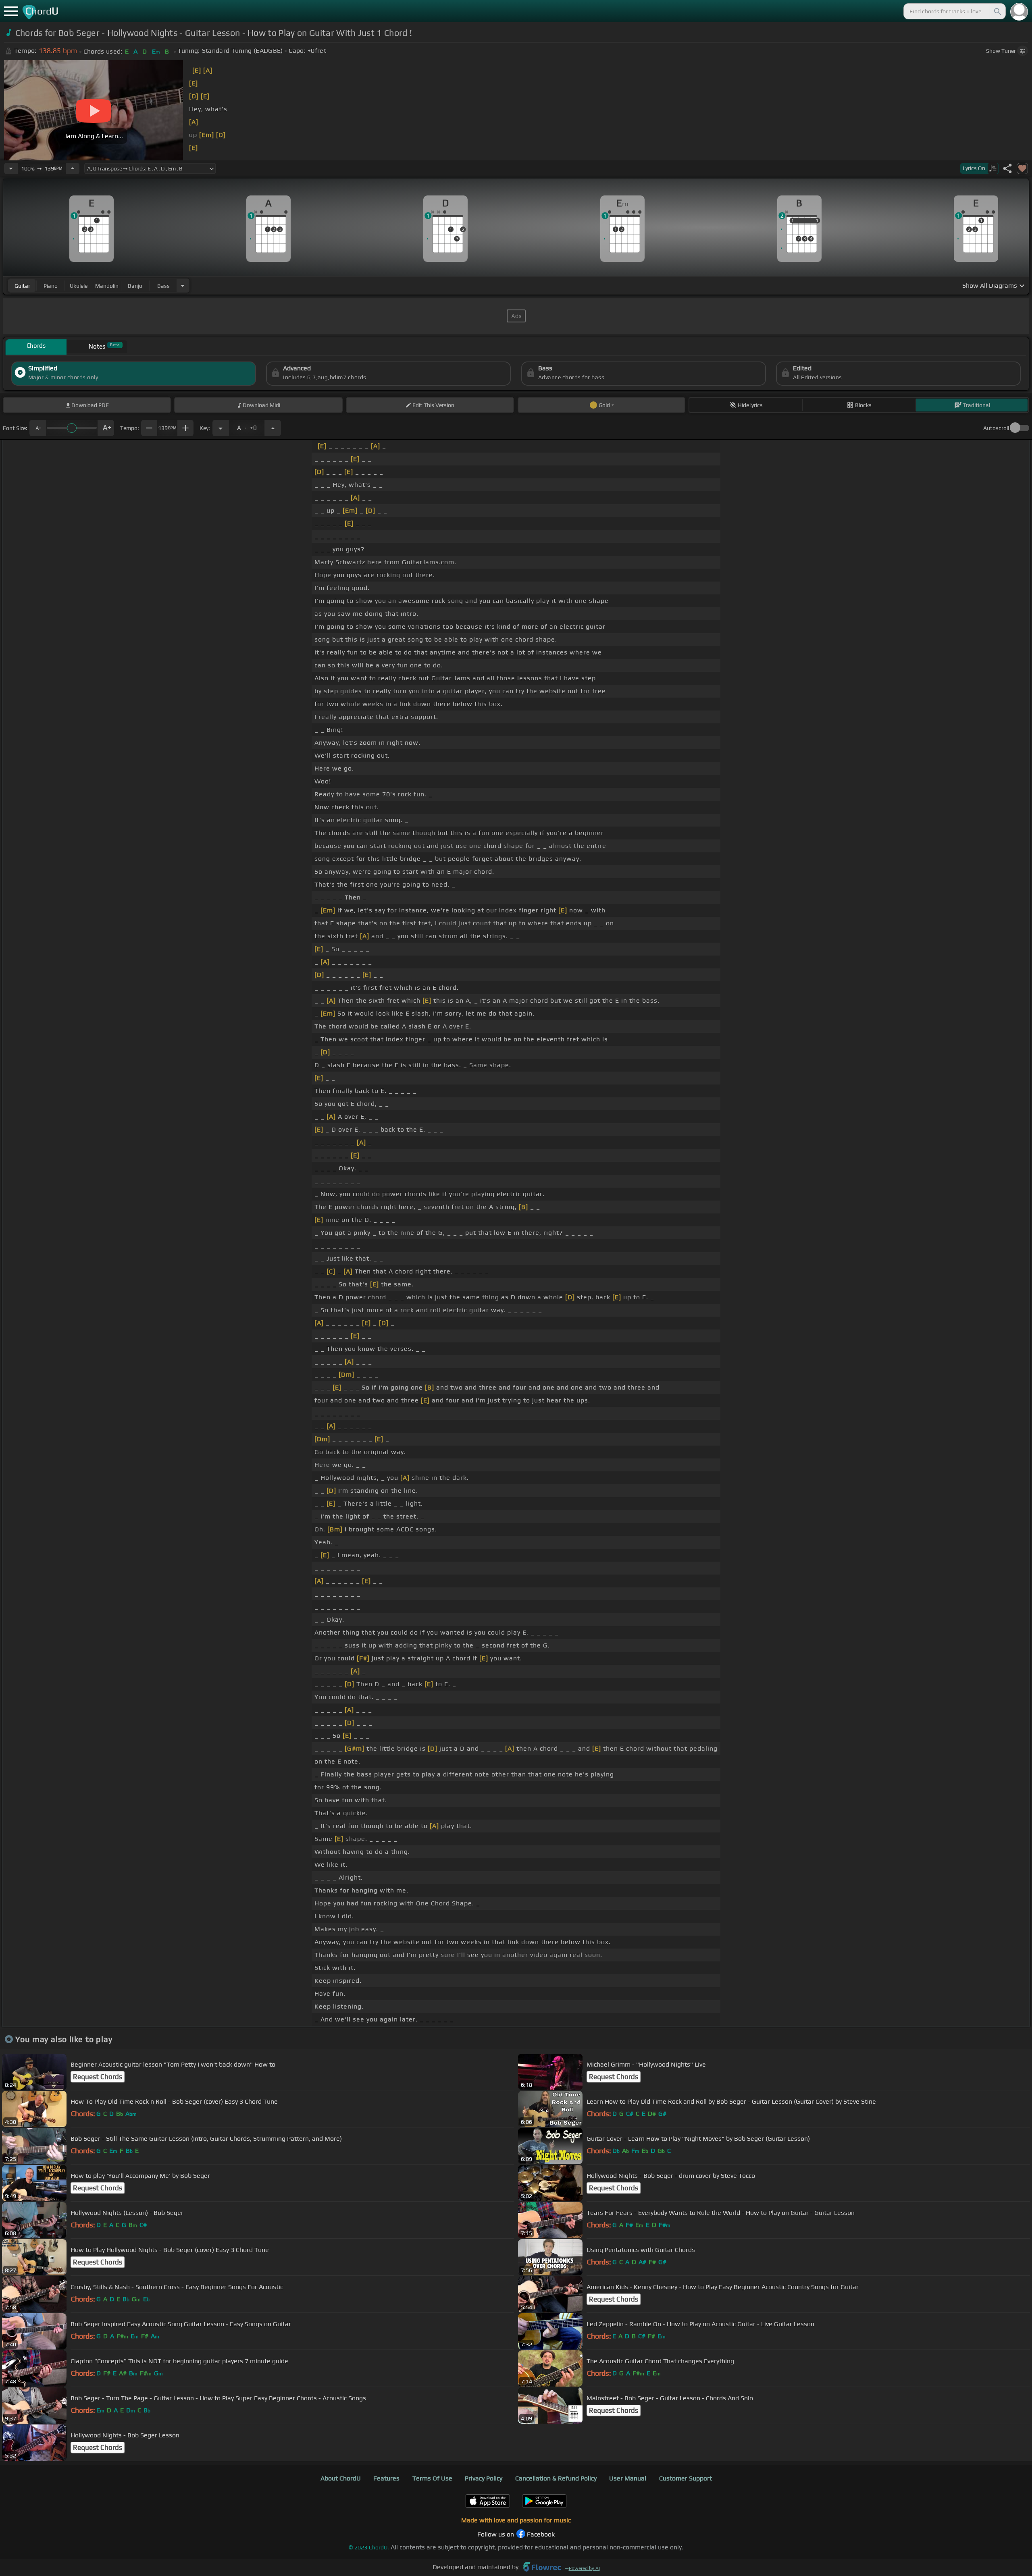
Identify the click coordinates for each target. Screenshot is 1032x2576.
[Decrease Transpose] (221, 428)
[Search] (997, 11)
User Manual (628, 2478)
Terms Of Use (432, 2478)
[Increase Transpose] (273, 428)
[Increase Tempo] (73, 168)
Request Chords (98, 2077)
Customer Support (686, 2478)
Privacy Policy (484, 2478)
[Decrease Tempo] (11, 168)
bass (163, 286)
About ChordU (341, 2478)
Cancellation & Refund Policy (556, 2478)
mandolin (107, 286)
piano (51, 286)
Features (386, 2478)
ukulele (79, 286)
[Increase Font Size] (106, 428)
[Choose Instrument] (183, 286)
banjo (135, 286)
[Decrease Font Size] (37, 428)
